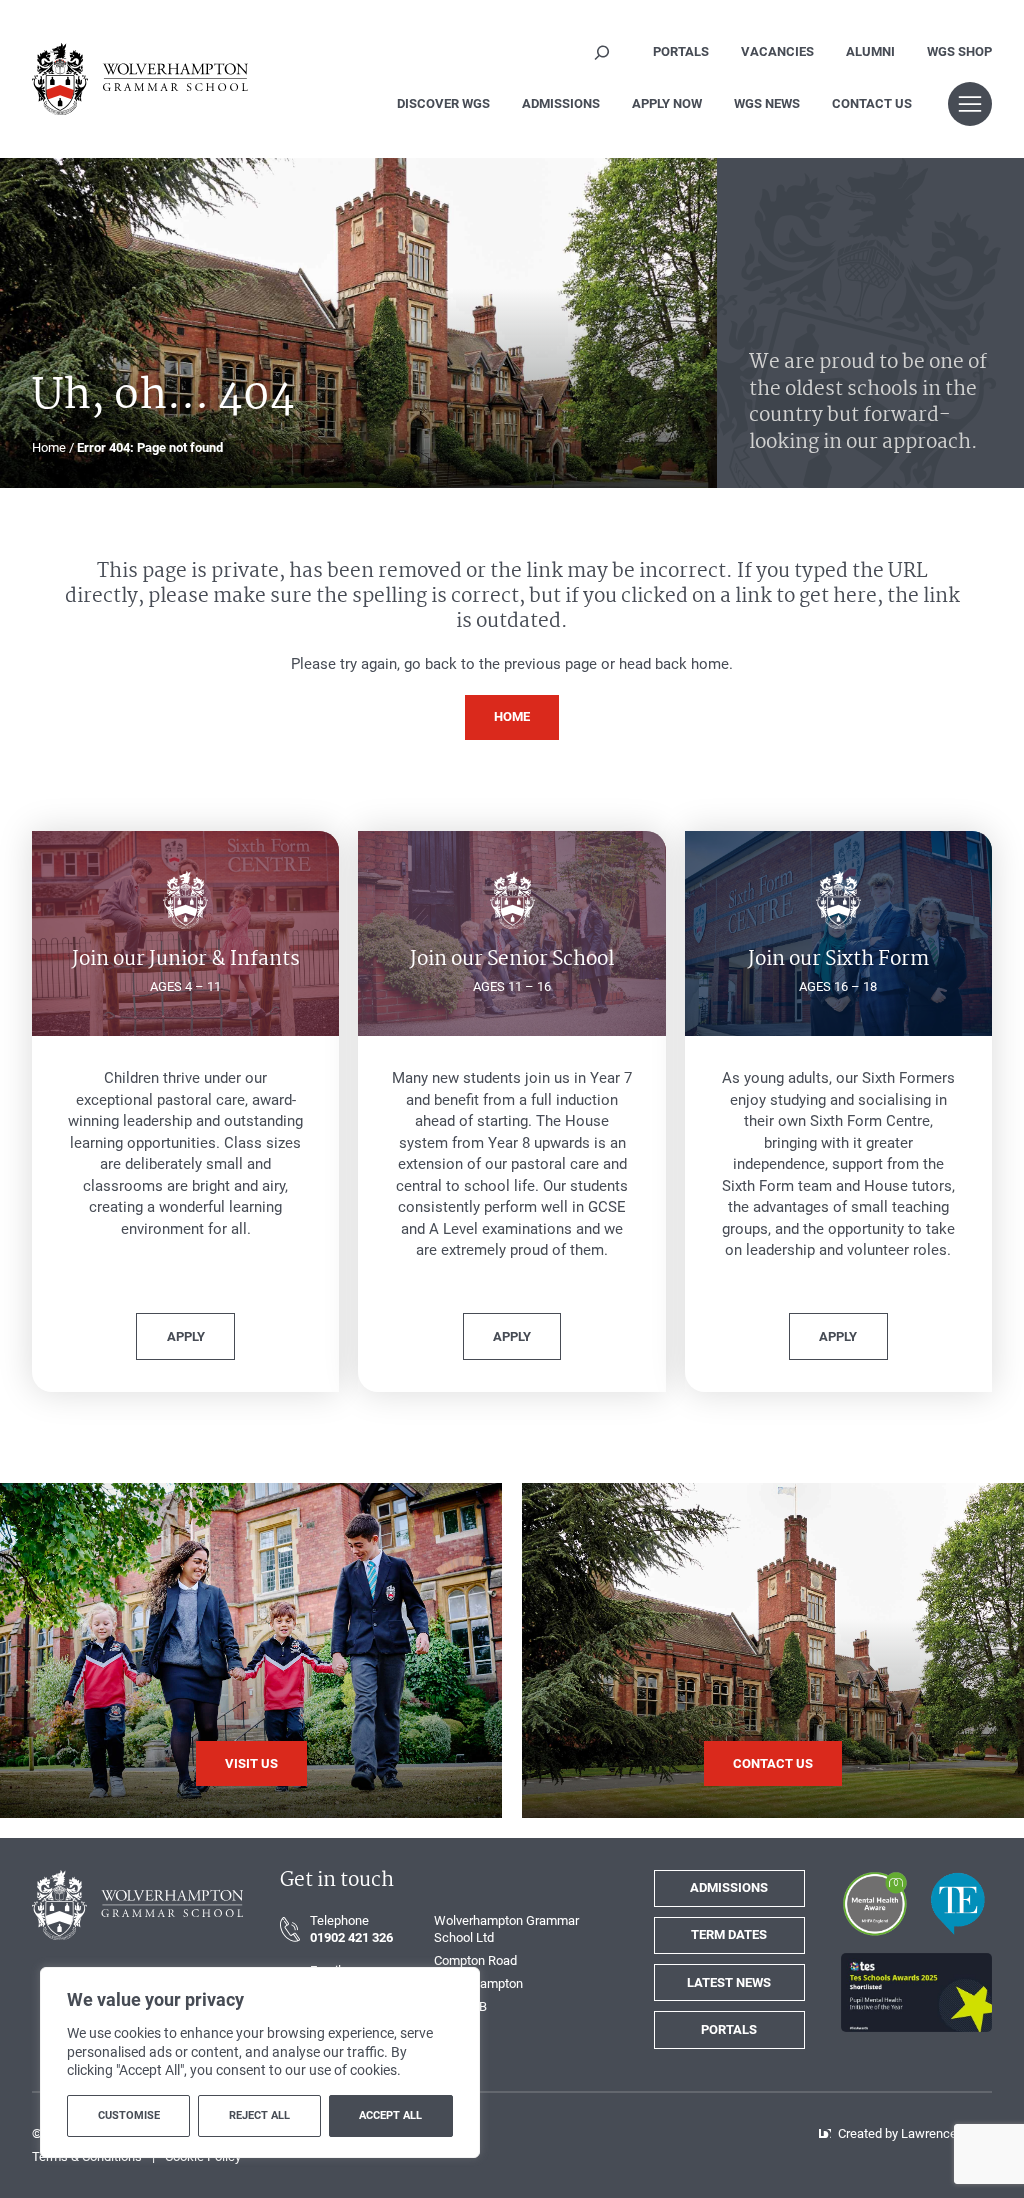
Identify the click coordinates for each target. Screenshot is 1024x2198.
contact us (773, 1763)
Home (49, 447)
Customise (129, 2115)
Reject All (259, 2115)
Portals (729, 2029)
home (512, 716)
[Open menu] (970, 104)
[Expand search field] (601, 52)
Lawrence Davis (946, 2133)
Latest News (729, 1982)
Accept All (390, 2115)
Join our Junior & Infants (186, 960)
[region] (260, 2062)
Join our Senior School (512, 960)
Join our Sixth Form (838, 960)
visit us (251, 1763)
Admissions (729, 1887)
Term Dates (729, 1934)
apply (186, 1336)
